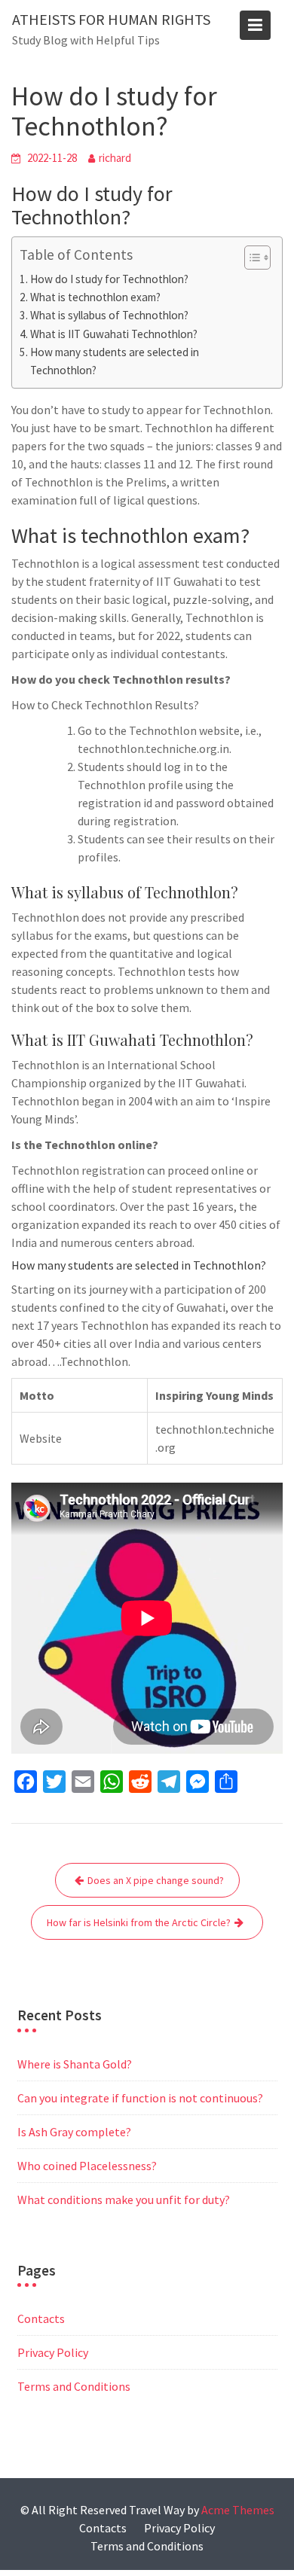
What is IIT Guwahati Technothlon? (114, 334)
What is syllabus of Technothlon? (109, 315)
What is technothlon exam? (95, 297)
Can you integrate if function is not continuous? (140, 2098)
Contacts (41, 2318)
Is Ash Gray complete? (74, 2132)
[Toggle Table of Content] (250, 258)
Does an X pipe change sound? (156, 1880)
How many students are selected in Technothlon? (115, 361)
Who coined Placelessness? (87, 2166)
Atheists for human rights (111, 19)
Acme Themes (238, 2510)
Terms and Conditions (74, 2386)
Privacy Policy (53, 2352)
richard (115, 158)
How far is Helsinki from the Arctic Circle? (139, 1922)
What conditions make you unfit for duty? (124, 2200)
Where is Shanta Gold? (75, 2064)
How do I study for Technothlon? (109, 279)
